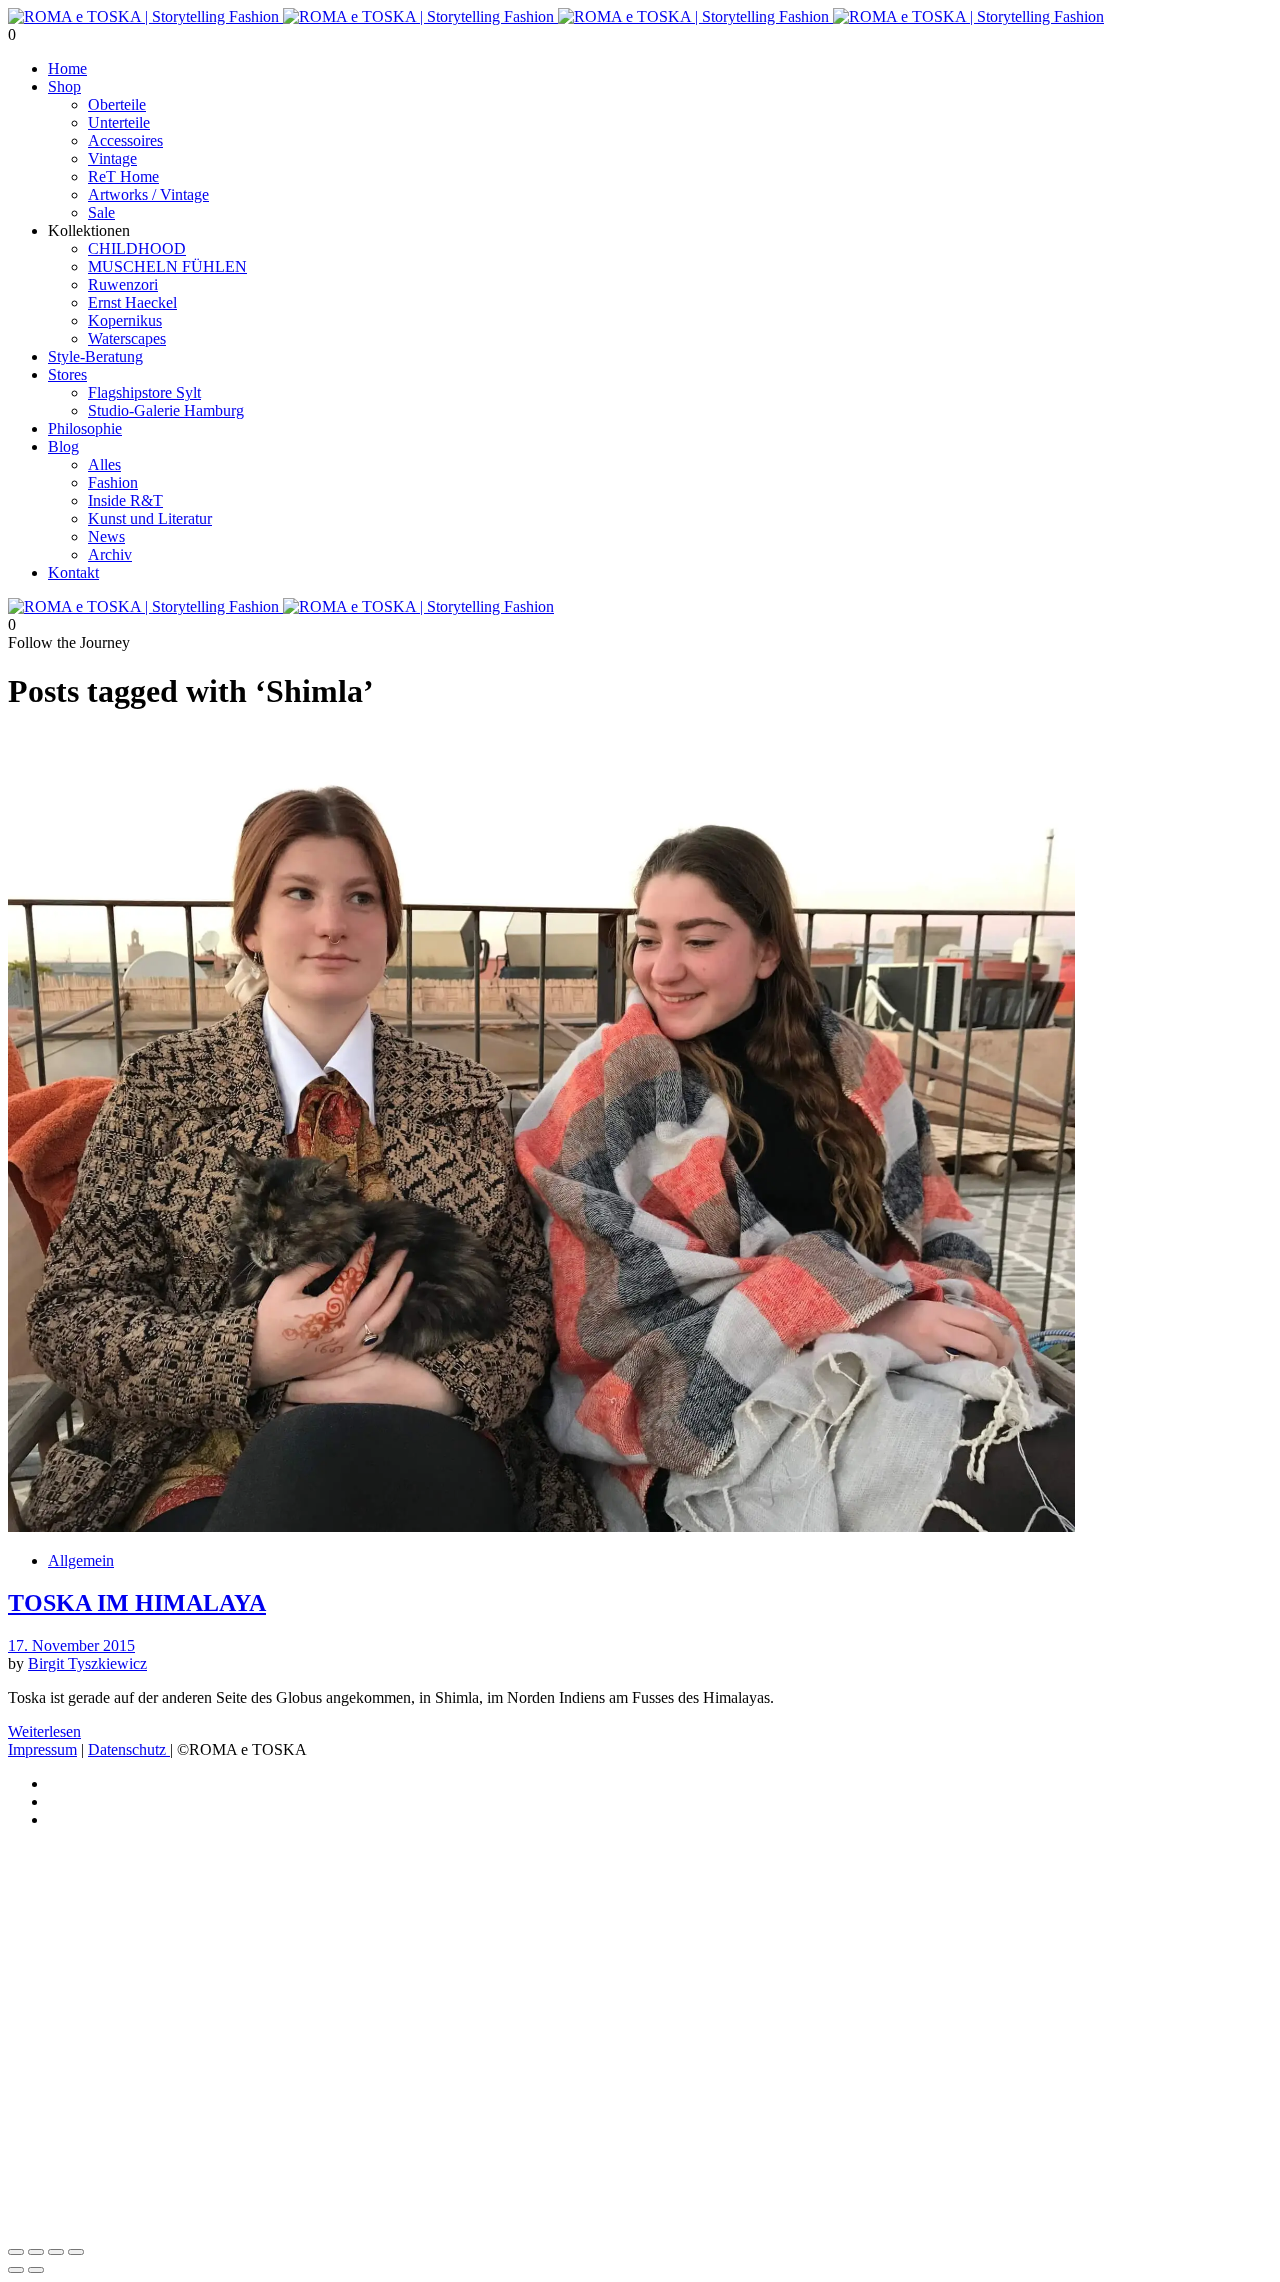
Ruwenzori (123, 284)
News (106, 536)
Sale (101, 212)
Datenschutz (129, 1749)
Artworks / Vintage (148, 194)
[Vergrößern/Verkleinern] (16, 2252)
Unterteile (119, 122)
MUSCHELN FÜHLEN (167, 266)
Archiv (110, 554)
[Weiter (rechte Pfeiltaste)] (36, 2270)
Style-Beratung (95, 356)
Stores (67, 374)
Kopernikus (125, 320)
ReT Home (123, 176)
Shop (64, 86)
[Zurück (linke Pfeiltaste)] (16, 2270)
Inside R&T (125, 500)
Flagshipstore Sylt (144, 392)
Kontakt (73, 572)
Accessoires (125, 140)
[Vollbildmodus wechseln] (36, 2252)
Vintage (112, 158)
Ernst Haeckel (132, 302)
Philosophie (85, 428)
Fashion (113, 482)
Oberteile (117, 104)
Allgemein (81, 1560)
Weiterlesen (44, 1731)
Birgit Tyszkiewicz (87, 1663)
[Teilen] (56, 2252)
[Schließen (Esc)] (76, 2252)
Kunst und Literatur (150, 518)
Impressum (42, 1749)
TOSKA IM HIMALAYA (137, 1603)
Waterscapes (127, 338)
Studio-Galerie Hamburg (166, 410)
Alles (104, 464)
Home (67, 68)
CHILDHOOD (137, 248)
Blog (63, 446)
